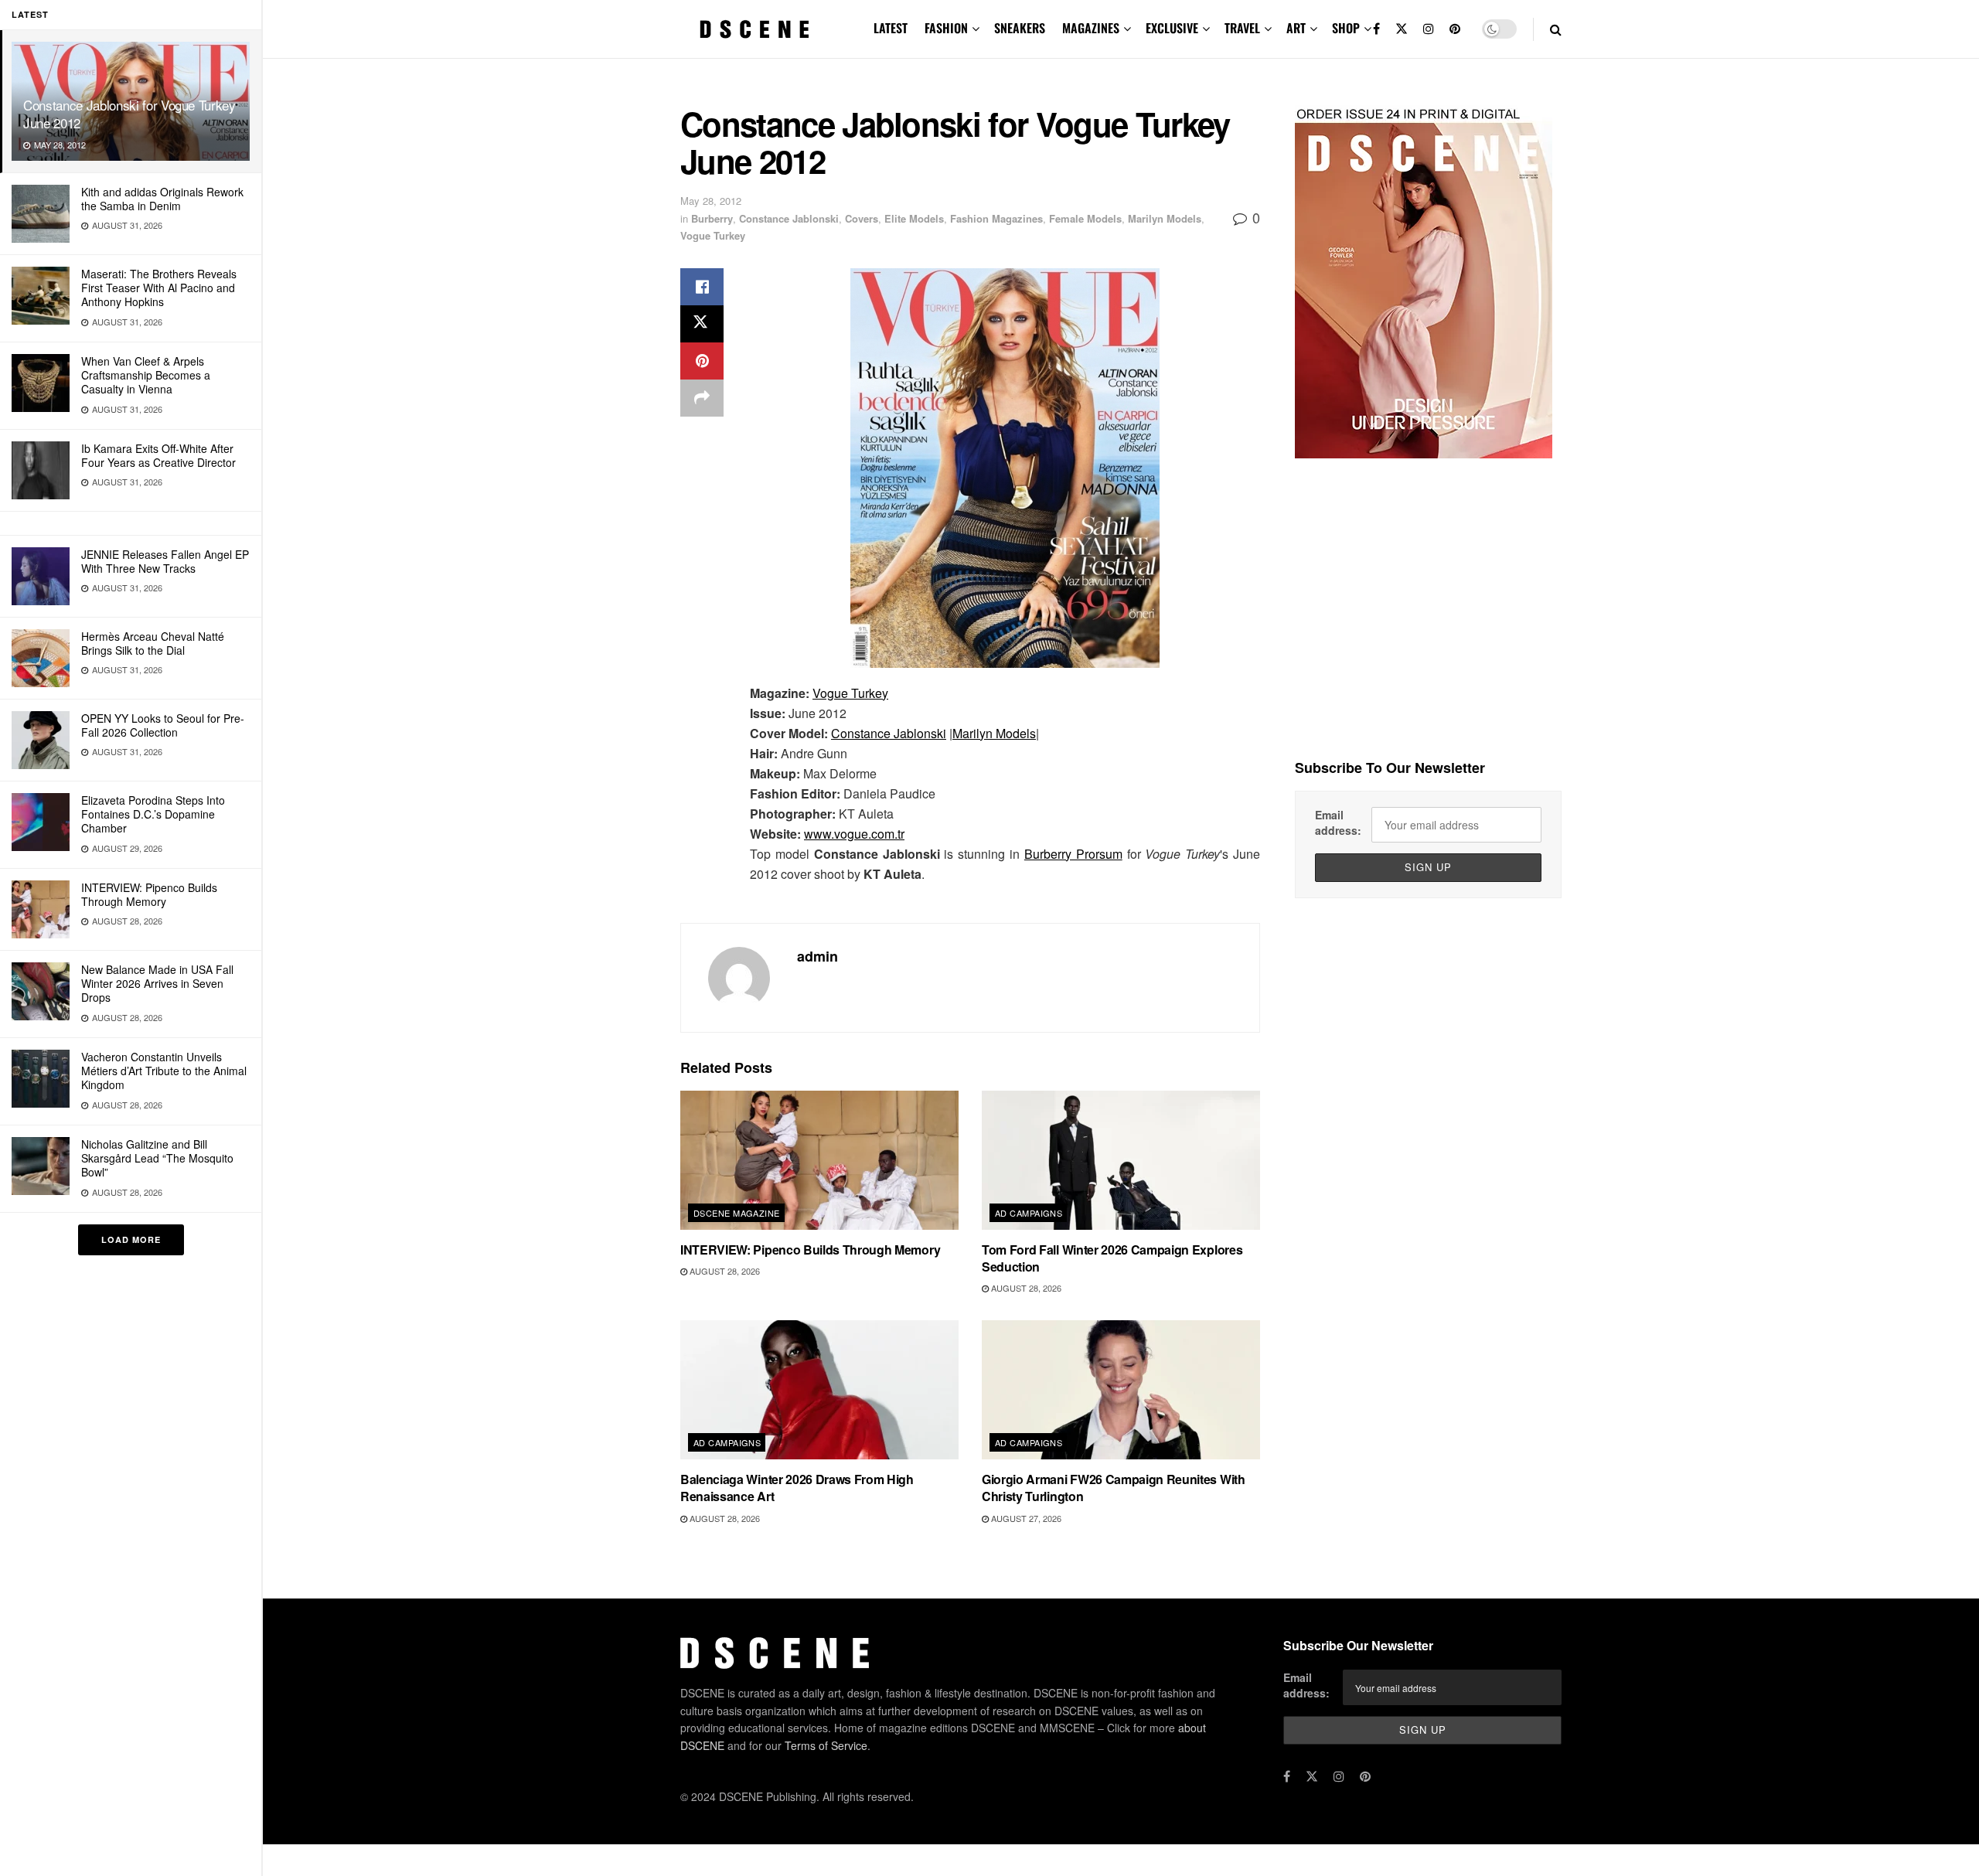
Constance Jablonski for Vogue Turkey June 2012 (129, 114)
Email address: (1338, 822)
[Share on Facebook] (702, 287)
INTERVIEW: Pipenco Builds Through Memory (149, 894)
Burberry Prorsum (1073, 854)
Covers (862, 218)
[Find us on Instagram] (1429, 29)
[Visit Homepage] (754, 29)
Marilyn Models (1165, 218)
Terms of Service (826, 1745)
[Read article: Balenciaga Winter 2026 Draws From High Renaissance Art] (819, 1390)
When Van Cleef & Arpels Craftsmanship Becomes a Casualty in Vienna (146, 375)
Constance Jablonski (789, 218)
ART (1296, 28)
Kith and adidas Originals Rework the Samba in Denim (162, 199)
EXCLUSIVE (1172, 28)
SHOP (1346, 28)
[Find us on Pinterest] (1455, 29)
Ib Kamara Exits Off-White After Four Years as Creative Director (158, 455)
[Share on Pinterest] (702, 361)
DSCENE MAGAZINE (737, 1213)
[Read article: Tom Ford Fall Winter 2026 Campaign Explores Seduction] (1121, 1160)
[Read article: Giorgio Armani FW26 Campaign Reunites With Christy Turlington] (1121, 1390)
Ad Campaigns (1029, 1213)
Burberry (712, 218)
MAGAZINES (1091, 28)
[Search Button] (1556, 29)
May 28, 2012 (711, 201)
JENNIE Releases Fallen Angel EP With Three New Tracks (165, 561)
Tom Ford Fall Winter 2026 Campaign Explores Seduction (1112, 1258)
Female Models (1085, 218)
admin (817, 956)
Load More (131, 1239)
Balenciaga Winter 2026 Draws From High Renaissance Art (797, 1488)
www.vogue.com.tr (854, 834)
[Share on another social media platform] (702, 398)
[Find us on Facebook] (1376, 29)
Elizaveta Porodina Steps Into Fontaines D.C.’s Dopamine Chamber (153, 814)
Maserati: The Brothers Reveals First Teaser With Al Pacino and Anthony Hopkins (159, 288)
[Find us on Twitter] (1402, 29)
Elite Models (914, 218)
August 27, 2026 (1025, 1518)
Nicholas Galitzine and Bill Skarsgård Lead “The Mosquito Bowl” (157, 1158)
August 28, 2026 (724, 1271)
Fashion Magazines (996, 218)
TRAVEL (1242, 28)
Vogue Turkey (713, 235)
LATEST (891, 28)
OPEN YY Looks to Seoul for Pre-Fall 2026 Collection (163, 725)
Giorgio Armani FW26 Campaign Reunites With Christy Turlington (1114, 1488)
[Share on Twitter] (702, 324)
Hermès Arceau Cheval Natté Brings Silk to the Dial (153, 643)
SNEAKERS (1020, 28)
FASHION (946, 28)
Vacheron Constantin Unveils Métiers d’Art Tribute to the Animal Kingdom (164, 1071)
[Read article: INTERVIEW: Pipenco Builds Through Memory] (819, 1160)
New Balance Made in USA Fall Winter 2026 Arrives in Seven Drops (157, 983)
